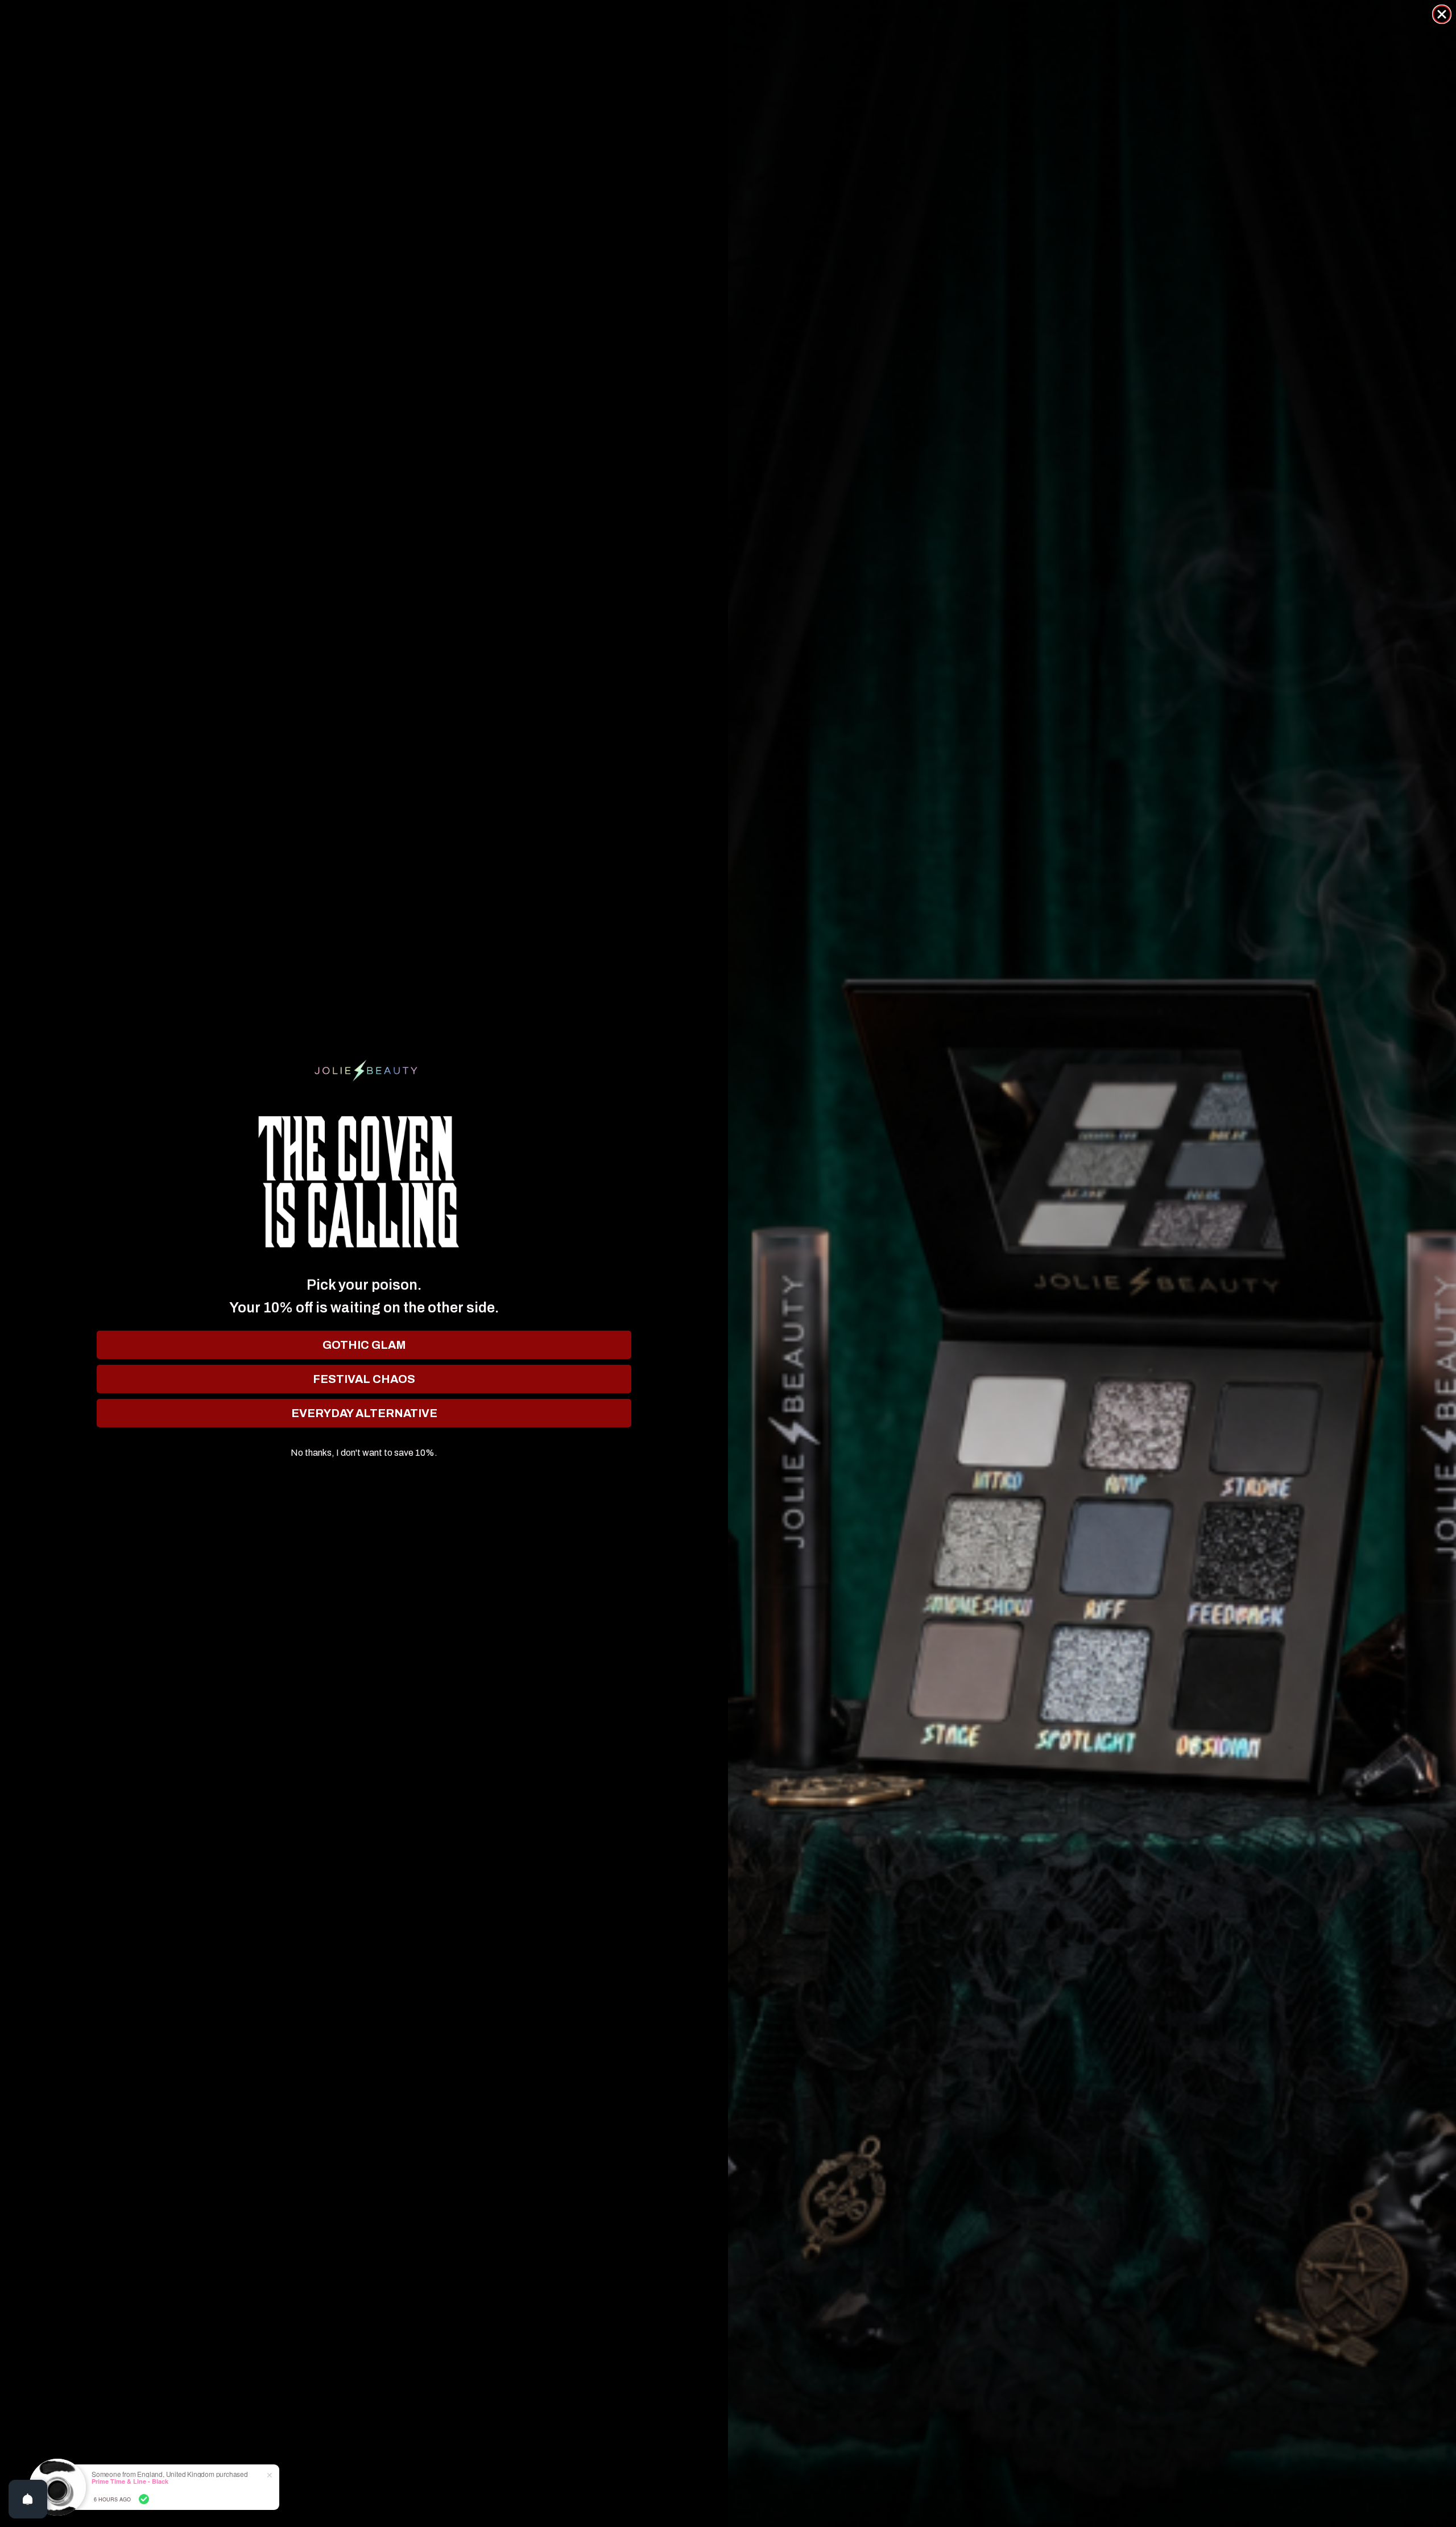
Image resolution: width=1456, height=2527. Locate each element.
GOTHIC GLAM (364, 1345)
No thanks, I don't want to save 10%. (364, 1453)
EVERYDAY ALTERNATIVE (364, 1413)
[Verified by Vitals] (144, 2499)
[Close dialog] (1442, 14)
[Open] (28, 2499)
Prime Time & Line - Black (130, 2481)
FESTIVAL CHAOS (364, 1379)
